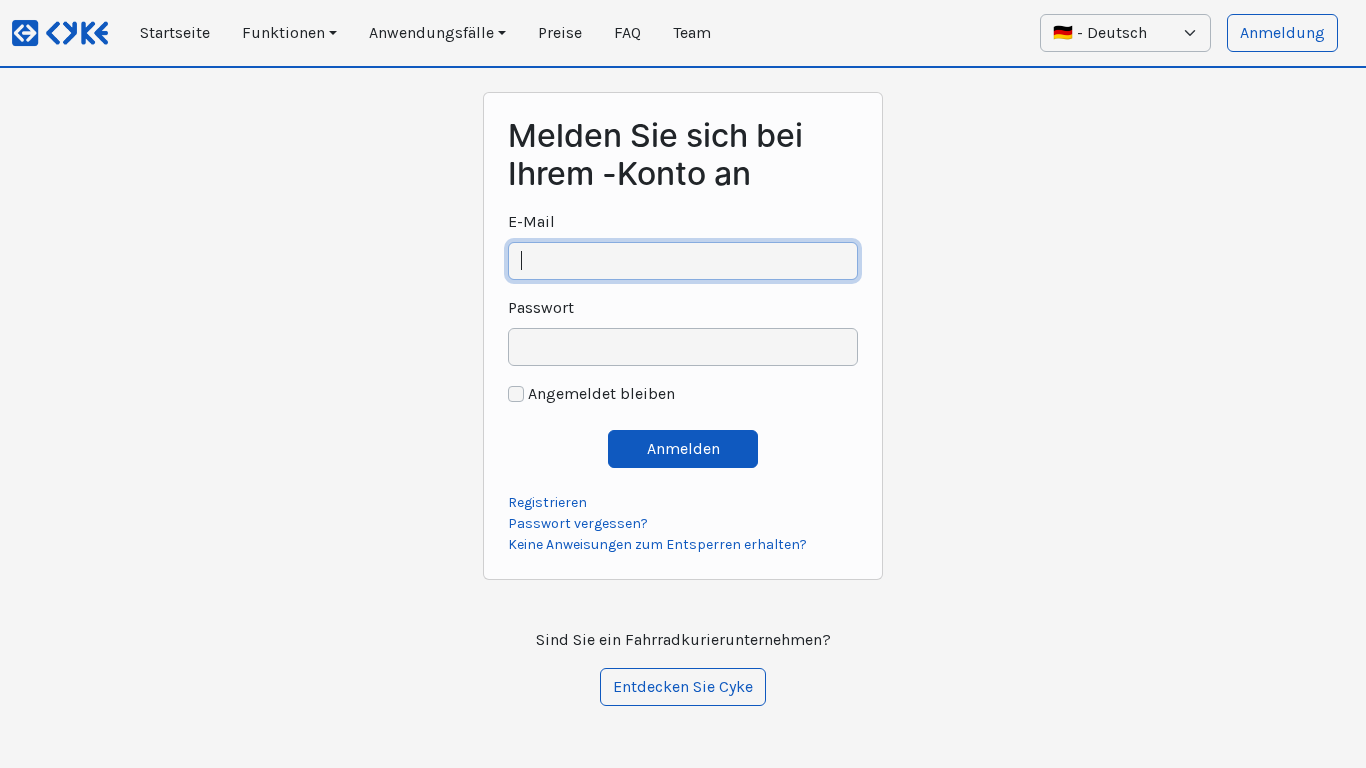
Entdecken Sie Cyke (683, 686)
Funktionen (283, 32)
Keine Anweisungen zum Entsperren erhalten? (657, 544)
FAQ (627, 32)
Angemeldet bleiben (601, 393)
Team (692, 32)
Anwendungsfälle (431, 32)
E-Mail (531, 221)
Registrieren (547, 502)
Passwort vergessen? (578, 523)
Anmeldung (1282, 32)
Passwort (541, 307)
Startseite (175, 32)
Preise (560, 32)
